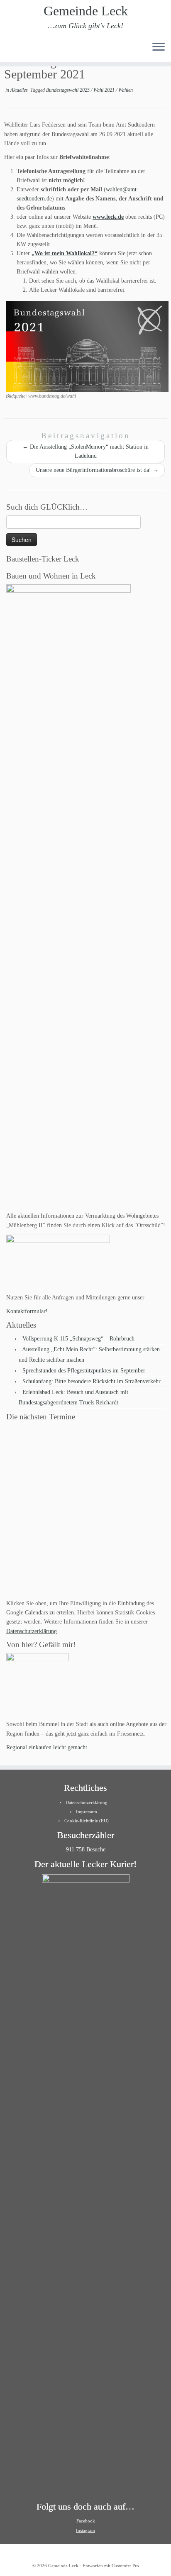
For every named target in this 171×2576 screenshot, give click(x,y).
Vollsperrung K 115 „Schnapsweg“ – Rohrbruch (78, 1339)
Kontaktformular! (27, 1311)
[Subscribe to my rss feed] (9, 50)
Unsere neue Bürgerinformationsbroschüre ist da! (97, 470)
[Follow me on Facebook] (23, 50)
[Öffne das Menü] (159, 47)
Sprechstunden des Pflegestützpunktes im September (84, 1371)
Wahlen (126, 90)
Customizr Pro (125, 2566)
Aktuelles (20, 90)
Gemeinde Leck (86, 11)
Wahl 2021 (105, 90)
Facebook (86, 2521)
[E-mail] (16, 50)
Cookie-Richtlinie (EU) (87, 1821)
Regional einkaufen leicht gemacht (47, 1747)
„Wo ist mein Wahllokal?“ (65, 253)
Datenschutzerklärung (32, 1631)
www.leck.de (108, 217)
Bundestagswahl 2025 (68, 90)
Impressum (87, 1812)
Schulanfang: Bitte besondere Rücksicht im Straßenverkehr (92, 1381)
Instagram (85, 2530)
